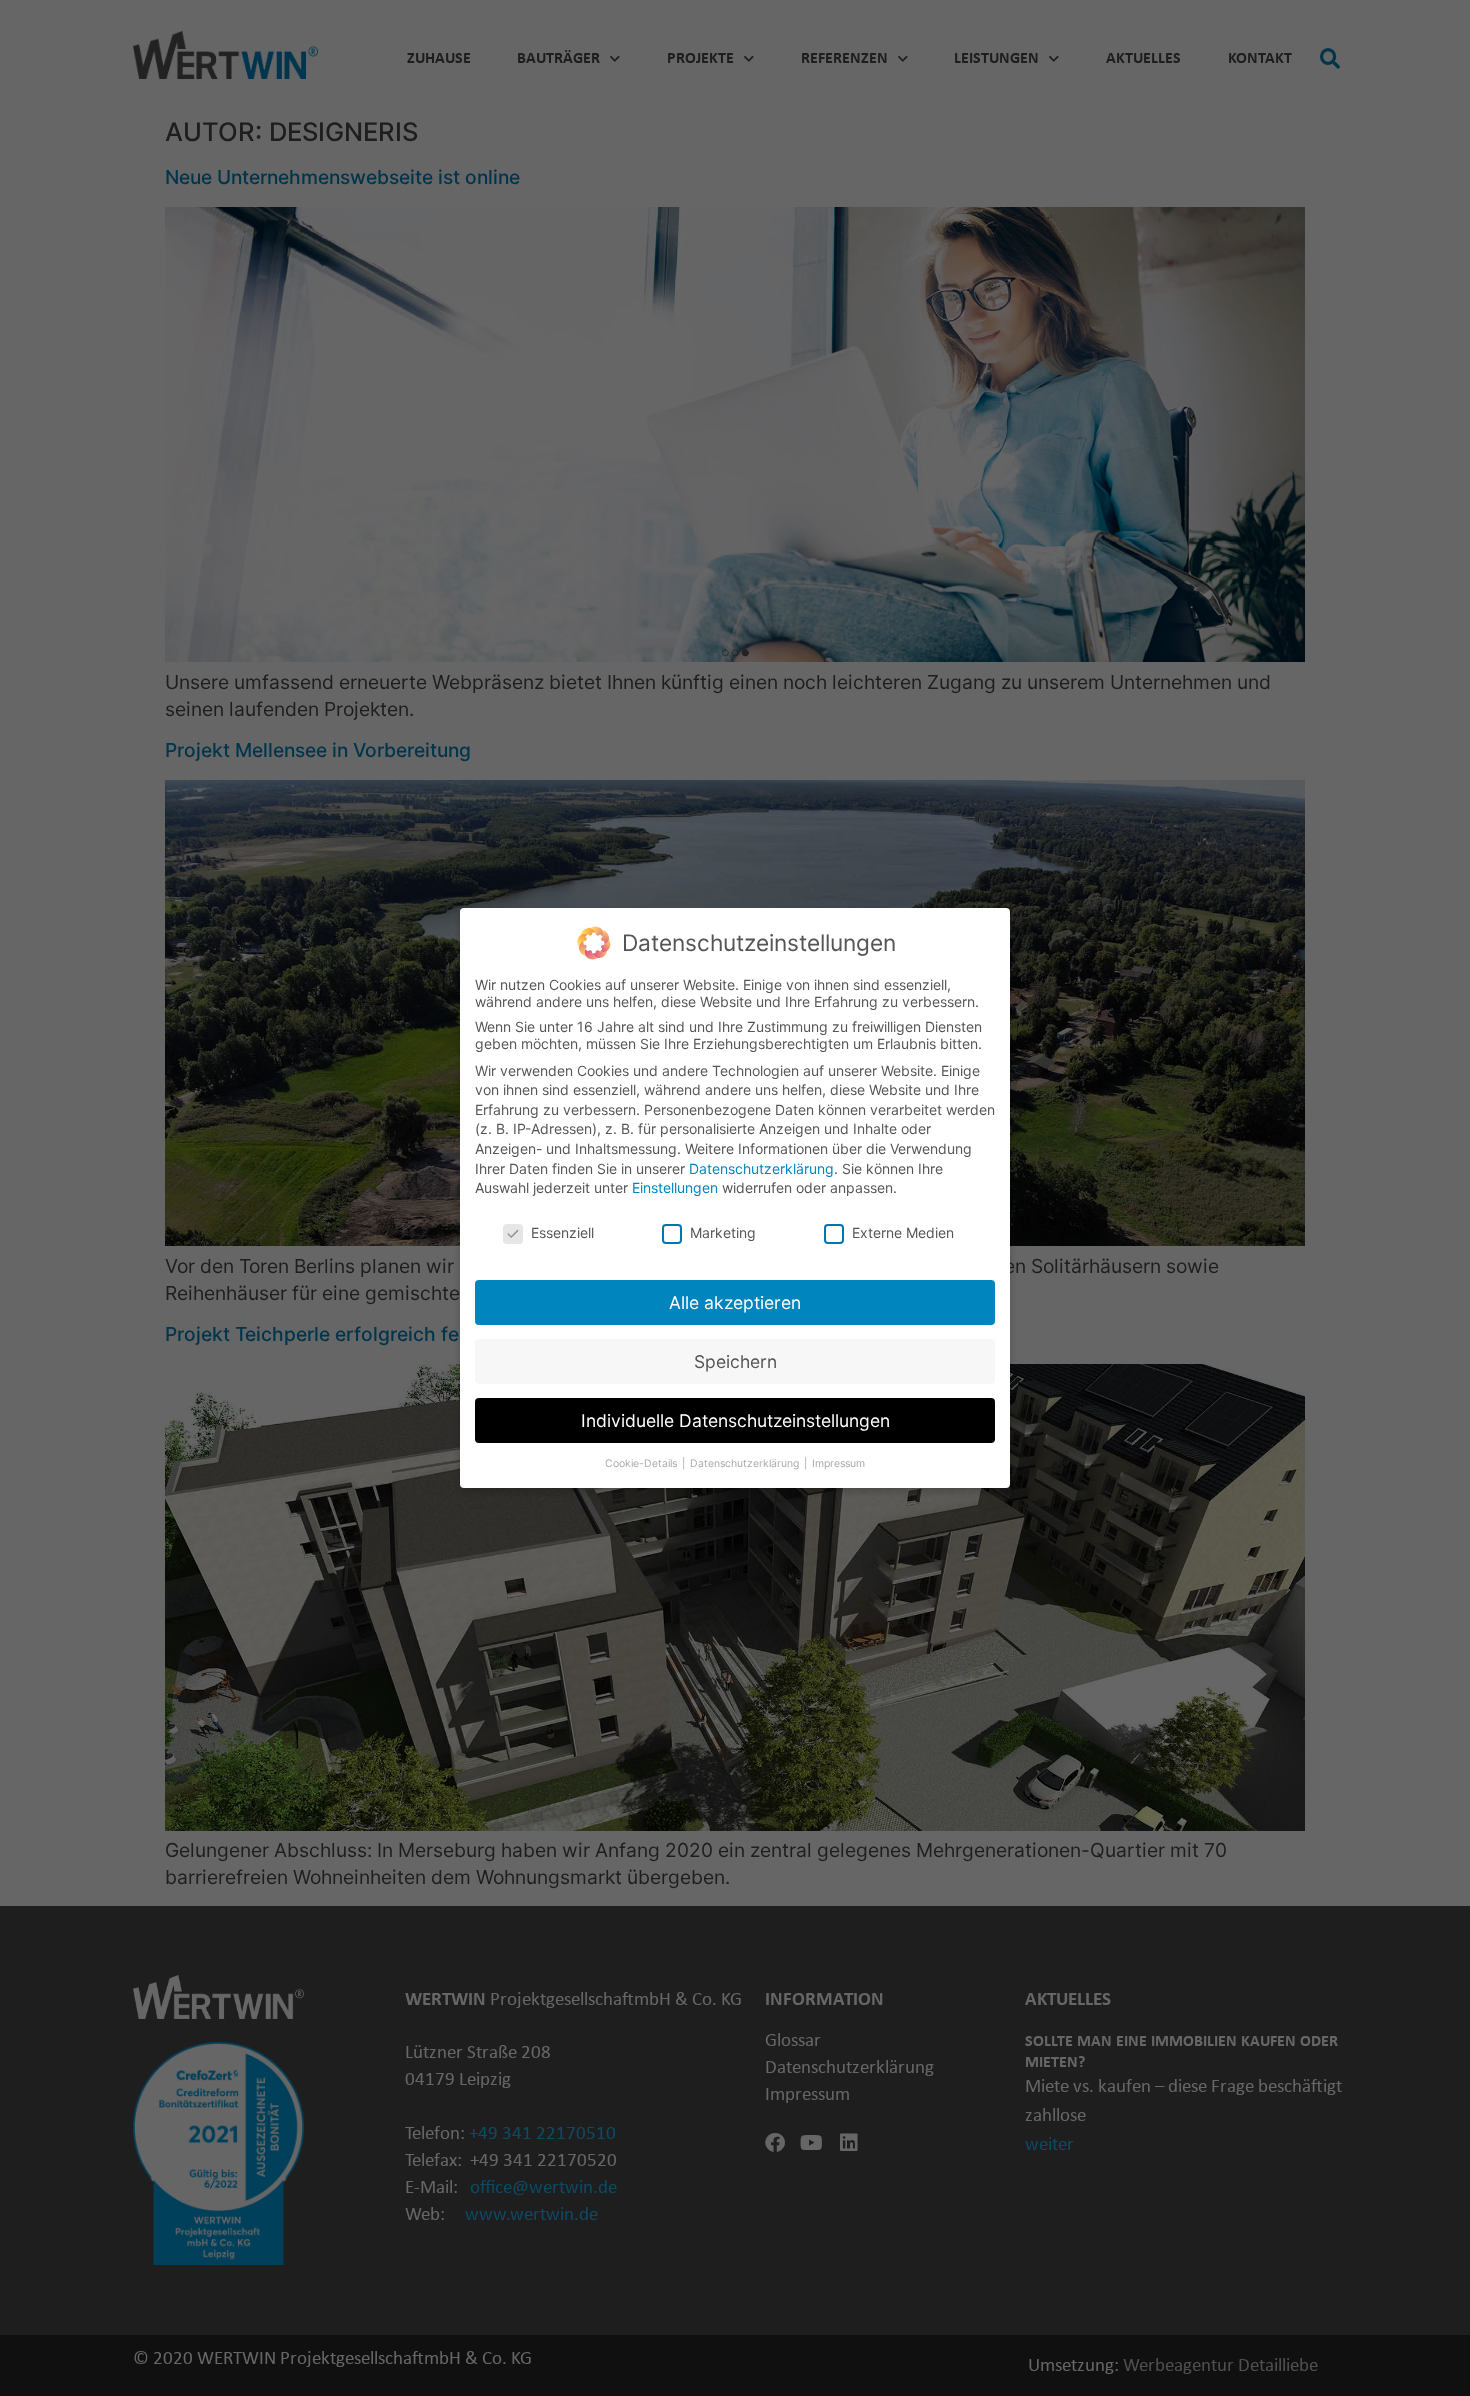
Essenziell (562, 1232)
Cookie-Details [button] (642, 1463)
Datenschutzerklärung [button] (746, 1463)
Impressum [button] (838, 1463)
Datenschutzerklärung (761, 1168)
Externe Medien (903, 1232)
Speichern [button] (735, 1361)
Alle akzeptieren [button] (735, 1302)
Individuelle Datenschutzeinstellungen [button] (735, 1420)
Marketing (723, 1232)
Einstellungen (675, 1187)
